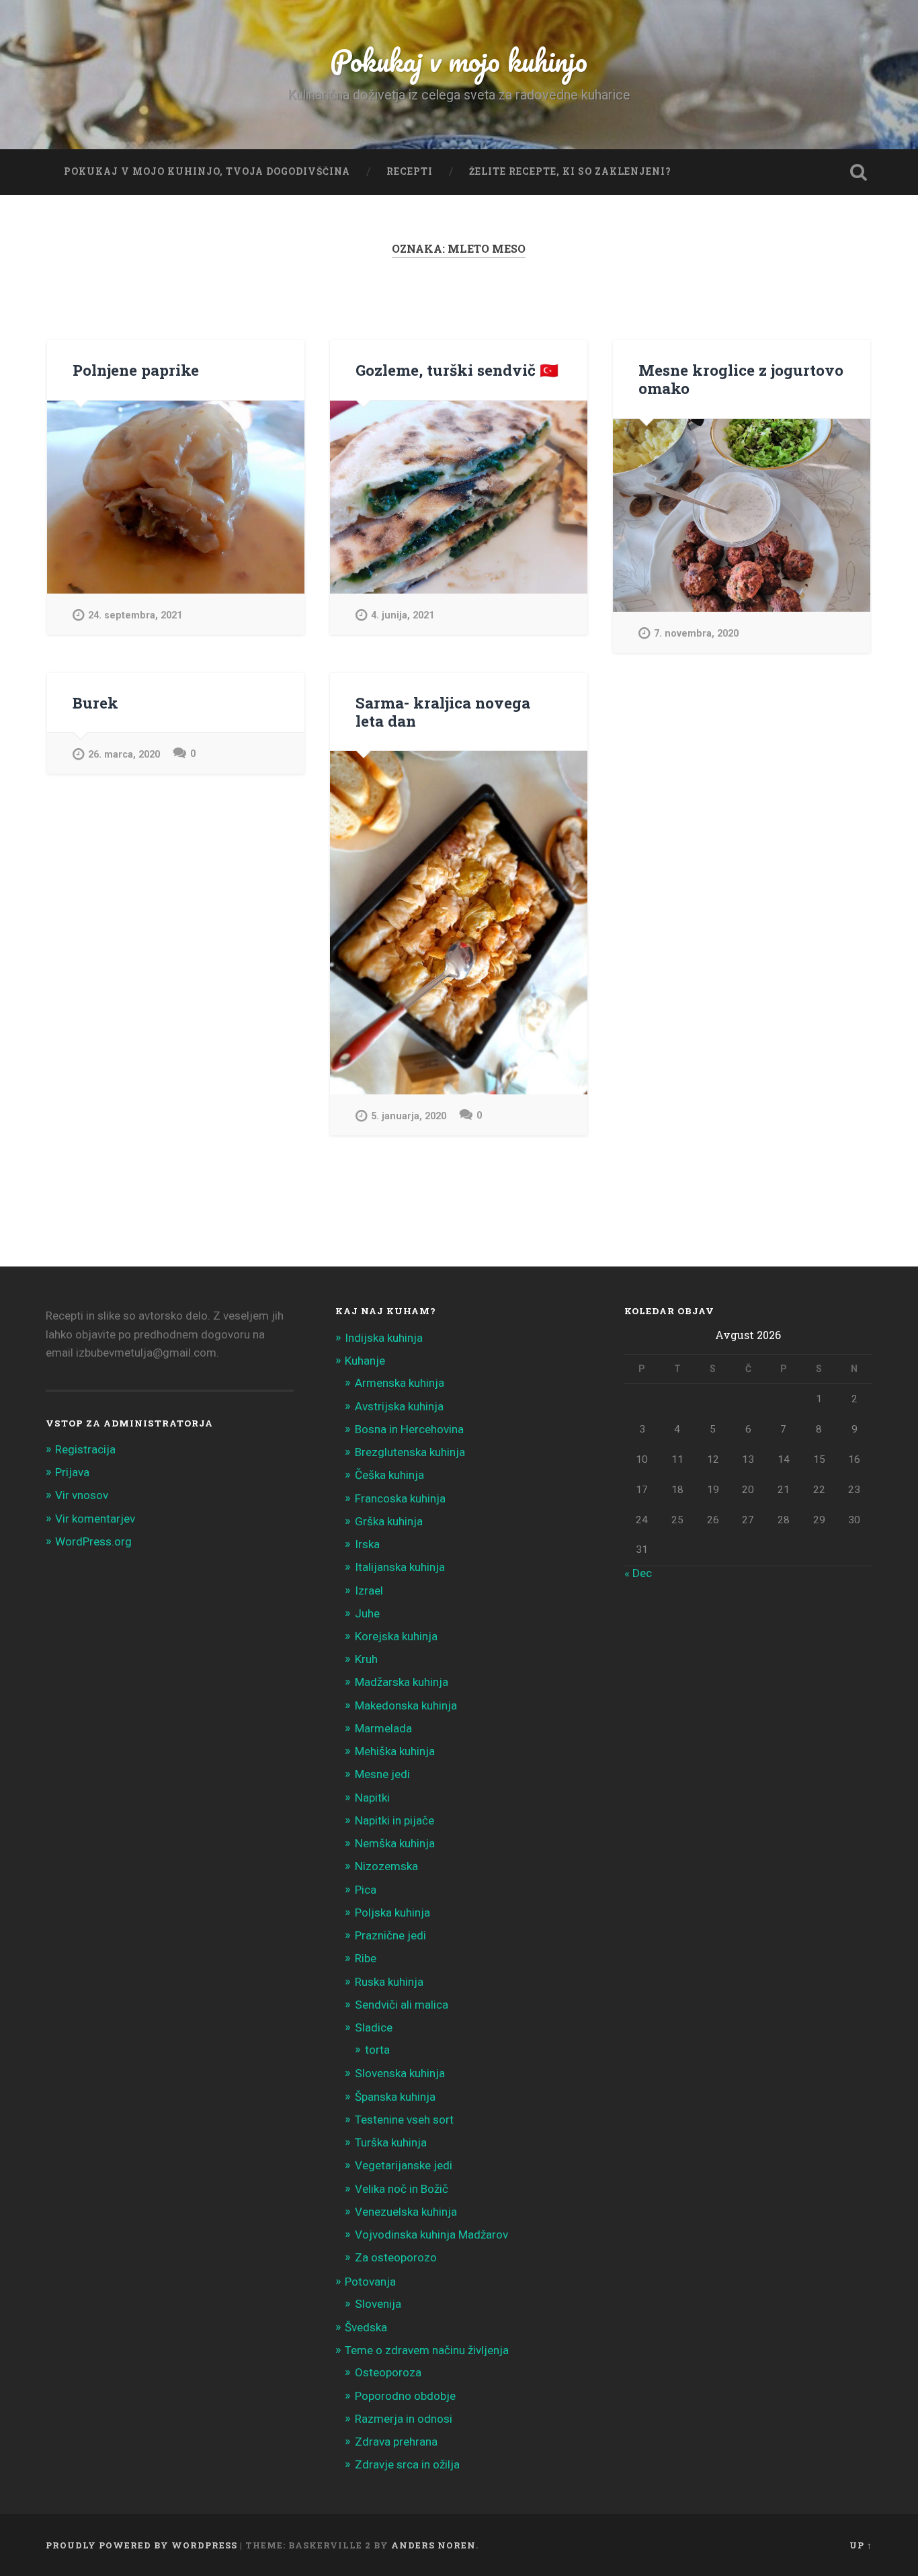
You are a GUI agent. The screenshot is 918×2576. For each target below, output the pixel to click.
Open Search (859, 172)
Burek (95, 702)
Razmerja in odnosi (404, 2419)
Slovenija (378, 2304)
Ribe (366, 1958)
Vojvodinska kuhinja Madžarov (431, 2235)
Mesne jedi (382, 1774)
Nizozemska (386, 1866)
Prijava (72, 1472)
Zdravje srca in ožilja (407, 2464)
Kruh (366, 1659)
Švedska (366, 2327)
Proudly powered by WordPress (141, 2545)
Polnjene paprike (136, 370)
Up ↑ (861, 2545)
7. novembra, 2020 (696, 634)
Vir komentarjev (95, 1519)
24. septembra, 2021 (135, 615)
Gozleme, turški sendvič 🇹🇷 (457, 370)
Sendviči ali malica (402, 2005)
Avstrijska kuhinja (399, 1406)
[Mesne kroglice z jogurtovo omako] (742, 515)
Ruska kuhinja (389, 1982)
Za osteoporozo (396, 2257)
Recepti (410, 171)
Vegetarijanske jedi (404, 2165)
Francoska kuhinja (400, 1498)
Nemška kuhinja (395, 1843)
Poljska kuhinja (392, 1913)
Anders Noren (433, 2545)
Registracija (85, 1449)
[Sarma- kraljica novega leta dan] (459, 923)
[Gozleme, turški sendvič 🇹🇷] (459, 497)
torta (377, 2050)
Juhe (367, 1613)
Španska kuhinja (395, 2097)
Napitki (372, 1798)
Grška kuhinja (389, 1521)
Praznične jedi (390, 1935)
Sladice (374, 2027)
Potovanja (370, 2282)
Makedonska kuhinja (406, 1705)
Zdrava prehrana (396, 2442)
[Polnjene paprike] (176, 497)
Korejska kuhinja (396, 1636)
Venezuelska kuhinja (406, 2212)
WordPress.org (93, 1541)
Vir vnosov (82, 1495)
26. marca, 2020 (124, 755)
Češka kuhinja (389, 1475)
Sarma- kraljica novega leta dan (443, 712)
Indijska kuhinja (384, 1338)
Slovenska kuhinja (400, 2073)
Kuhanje (365, 1361)
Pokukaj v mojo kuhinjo (459, 60)
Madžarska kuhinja (402, 1682)
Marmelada (383, 1728)
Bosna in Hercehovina (409, 1429)
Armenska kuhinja (400, 1383)
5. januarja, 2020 (409, 1116)
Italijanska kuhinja (400, 1567)
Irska (367, 1544)
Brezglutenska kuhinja (410, 1452)
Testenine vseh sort (404, 2120)
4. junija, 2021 (403, 615)
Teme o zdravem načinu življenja (427, 2350)
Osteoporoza (388, 2372)
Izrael (369, 1591)
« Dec (638, 1573)
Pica (366, 1890)
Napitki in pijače (394, 1820)
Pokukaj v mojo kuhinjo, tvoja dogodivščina (207, 171)
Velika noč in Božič (402, 2189)
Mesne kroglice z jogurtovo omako (741, 379)
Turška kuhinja (391, 2142)
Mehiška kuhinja (395, 1751)
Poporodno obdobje (405, 2396)
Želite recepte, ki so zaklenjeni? (570, 171)
